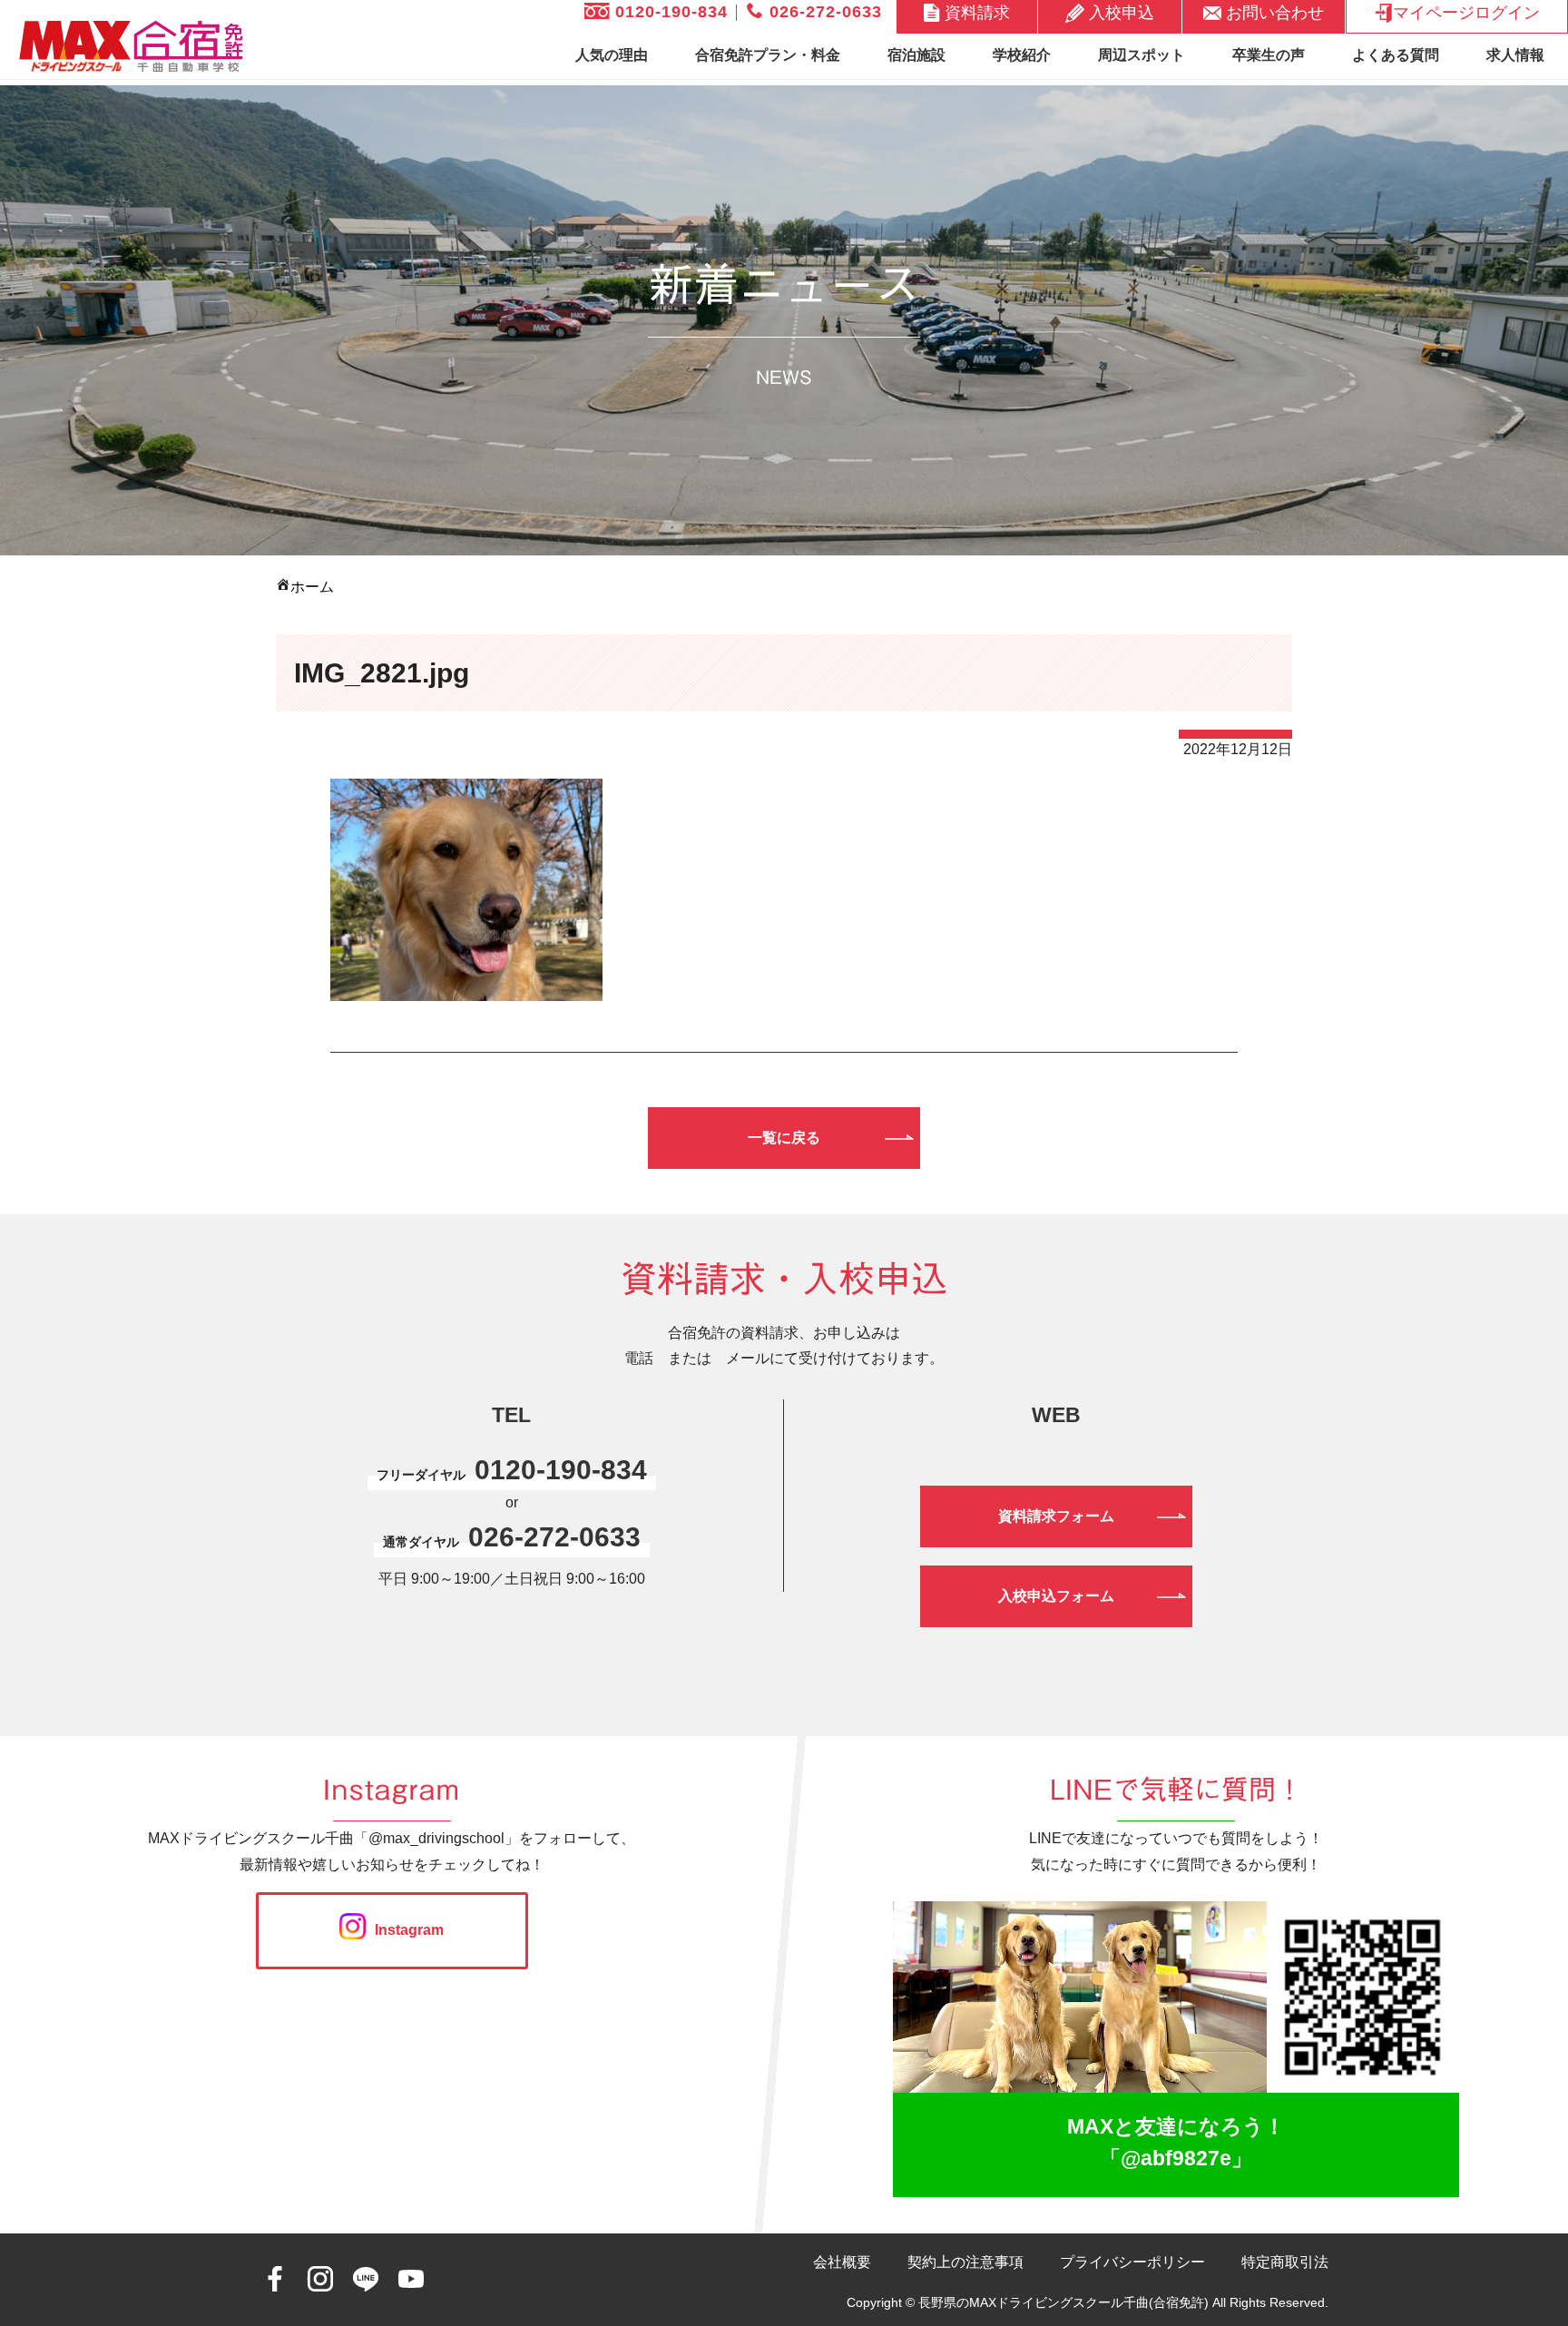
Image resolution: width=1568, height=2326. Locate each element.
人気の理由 (612, 55)
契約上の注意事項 (965, 2262)
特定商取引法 (1285, 2262)
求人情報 (1515, 55)
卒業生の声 (1269, 55)
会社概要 (842, 2262)
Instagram (409, 1930)
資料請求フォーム (1056, 1516)
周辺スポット (1142, 55)
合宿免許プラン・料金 (768, 55)
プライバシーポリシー (1132, 2262)
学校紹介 (1022, 55)
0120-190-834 (669, 12)
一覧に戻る (784, 1138)
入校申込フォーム (1056, 1596)
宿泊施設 (916, 55)
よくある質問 (1396, 55)
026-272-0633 (823, 12)
